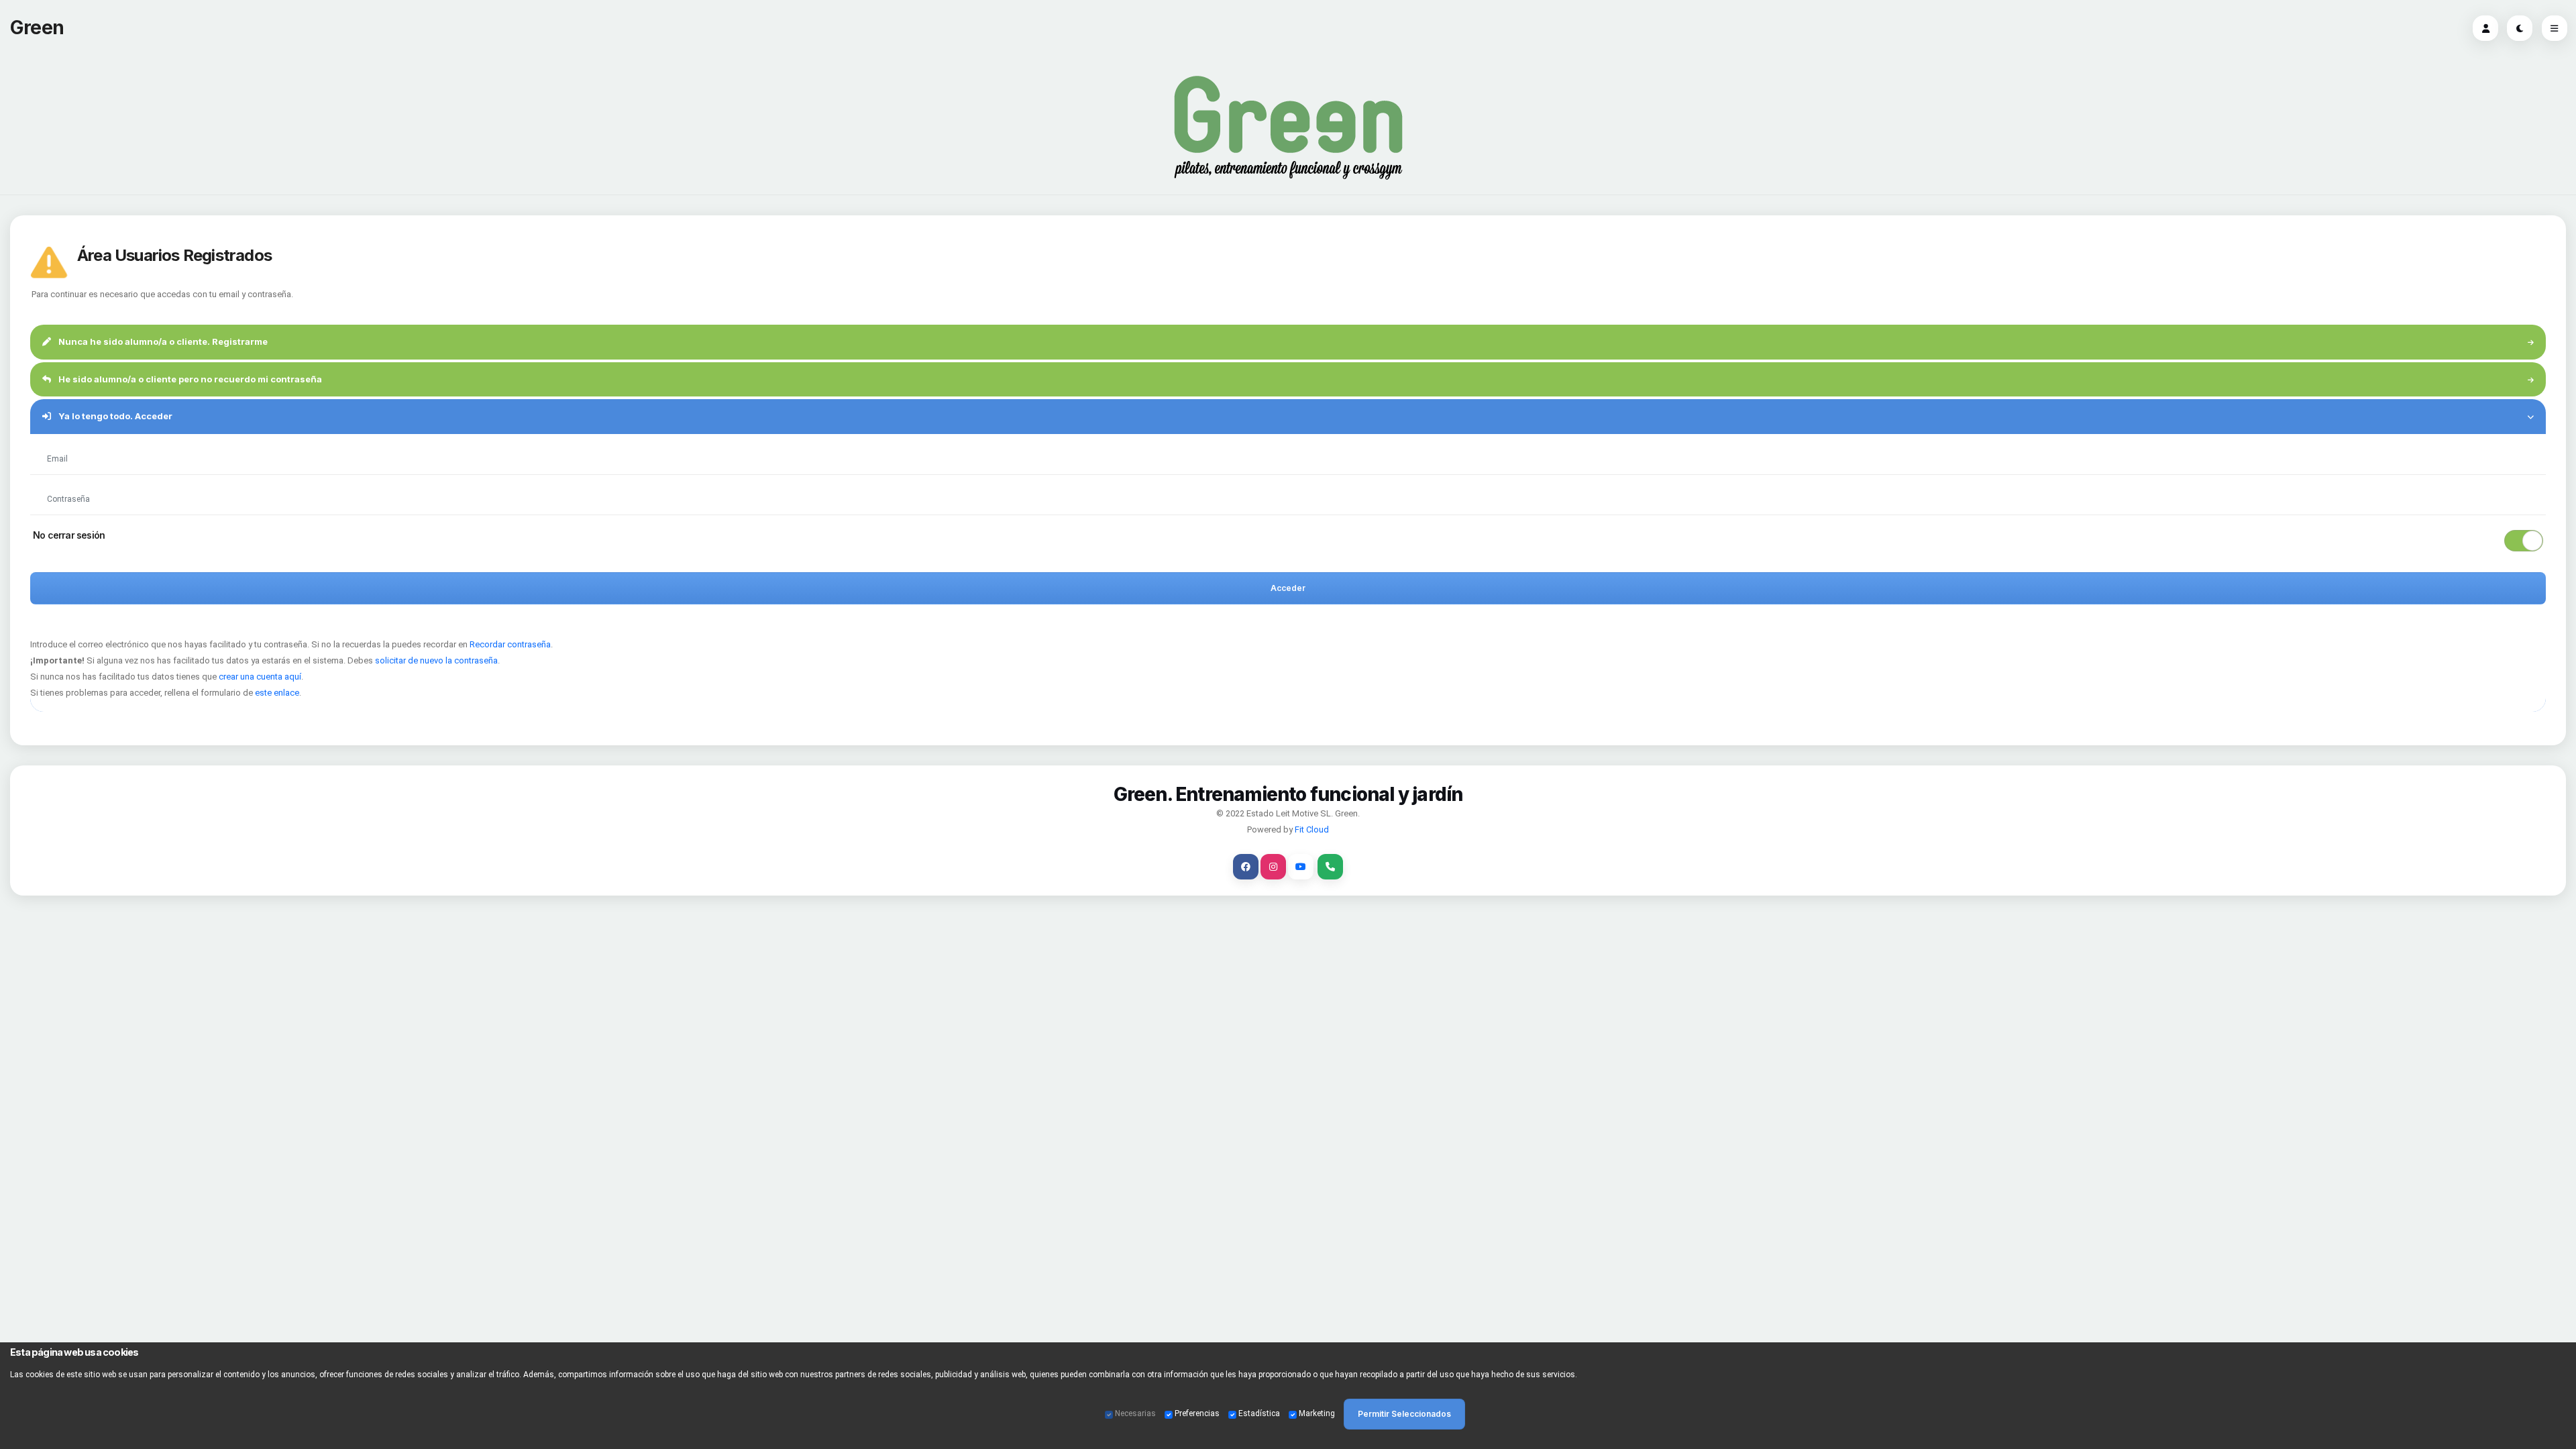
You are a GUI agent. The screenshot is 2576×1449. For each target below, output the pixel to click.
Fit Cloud (1312, 829)
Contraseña (68, 482)
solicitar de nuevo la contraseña (436, 660)
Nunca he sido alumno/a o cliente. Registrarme (162, 341)
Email (59, 442)
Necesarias (1135, 1413)
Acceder (1288, 588)
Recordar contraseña (510, 644)
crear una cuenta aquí (260, 677)
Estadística (1259, 1413)
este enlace (277, 693)
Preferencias (1197, 1413)
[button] (1288, 541)
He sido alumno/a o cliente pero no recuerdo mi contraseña (189, 379)
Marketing (1317, 1413)
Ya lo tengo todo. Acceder (114, 416)
